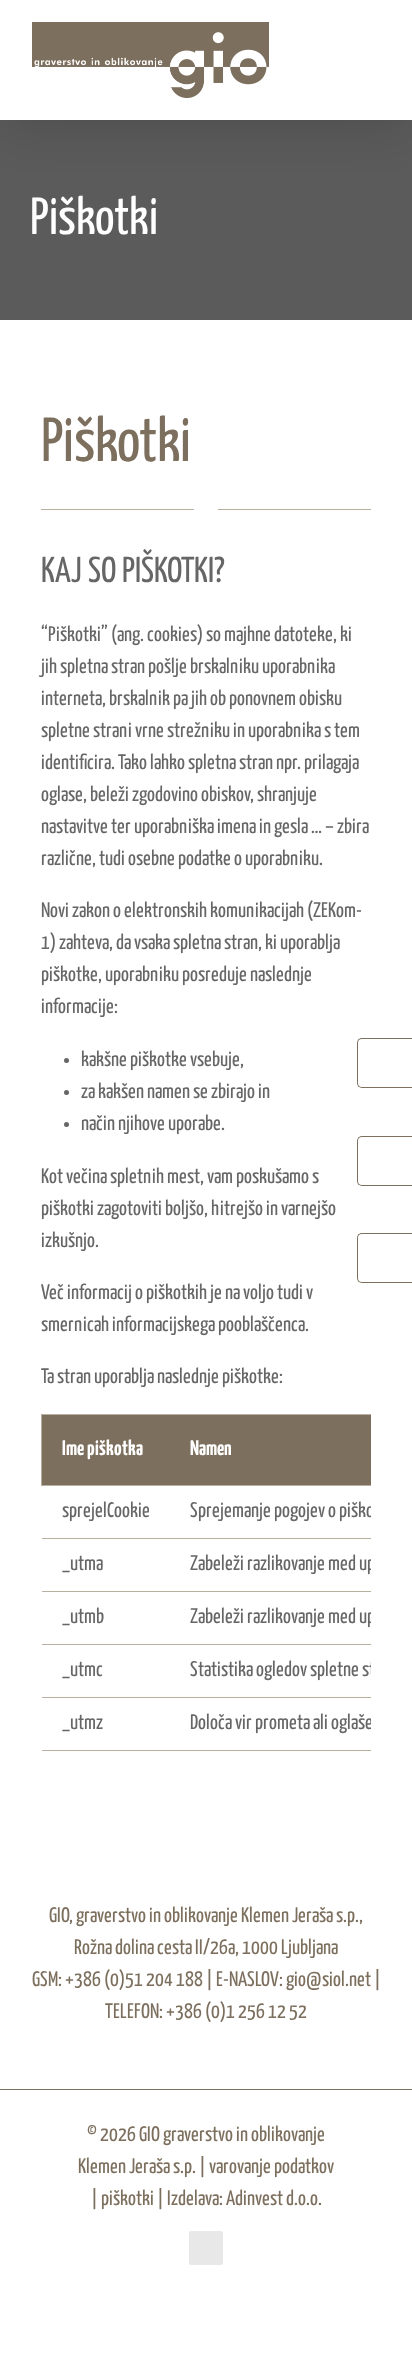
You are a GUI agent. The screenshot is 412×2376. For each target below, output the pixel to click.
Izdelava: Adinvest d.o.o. (244, 2199)
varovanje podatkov (271, 2167)
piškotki (127, 2199)
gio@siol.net (327, 1980)
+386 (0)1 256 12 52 (235, 2012)
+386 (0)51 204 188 (134, 1980)
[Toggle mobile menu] (374, 58)
